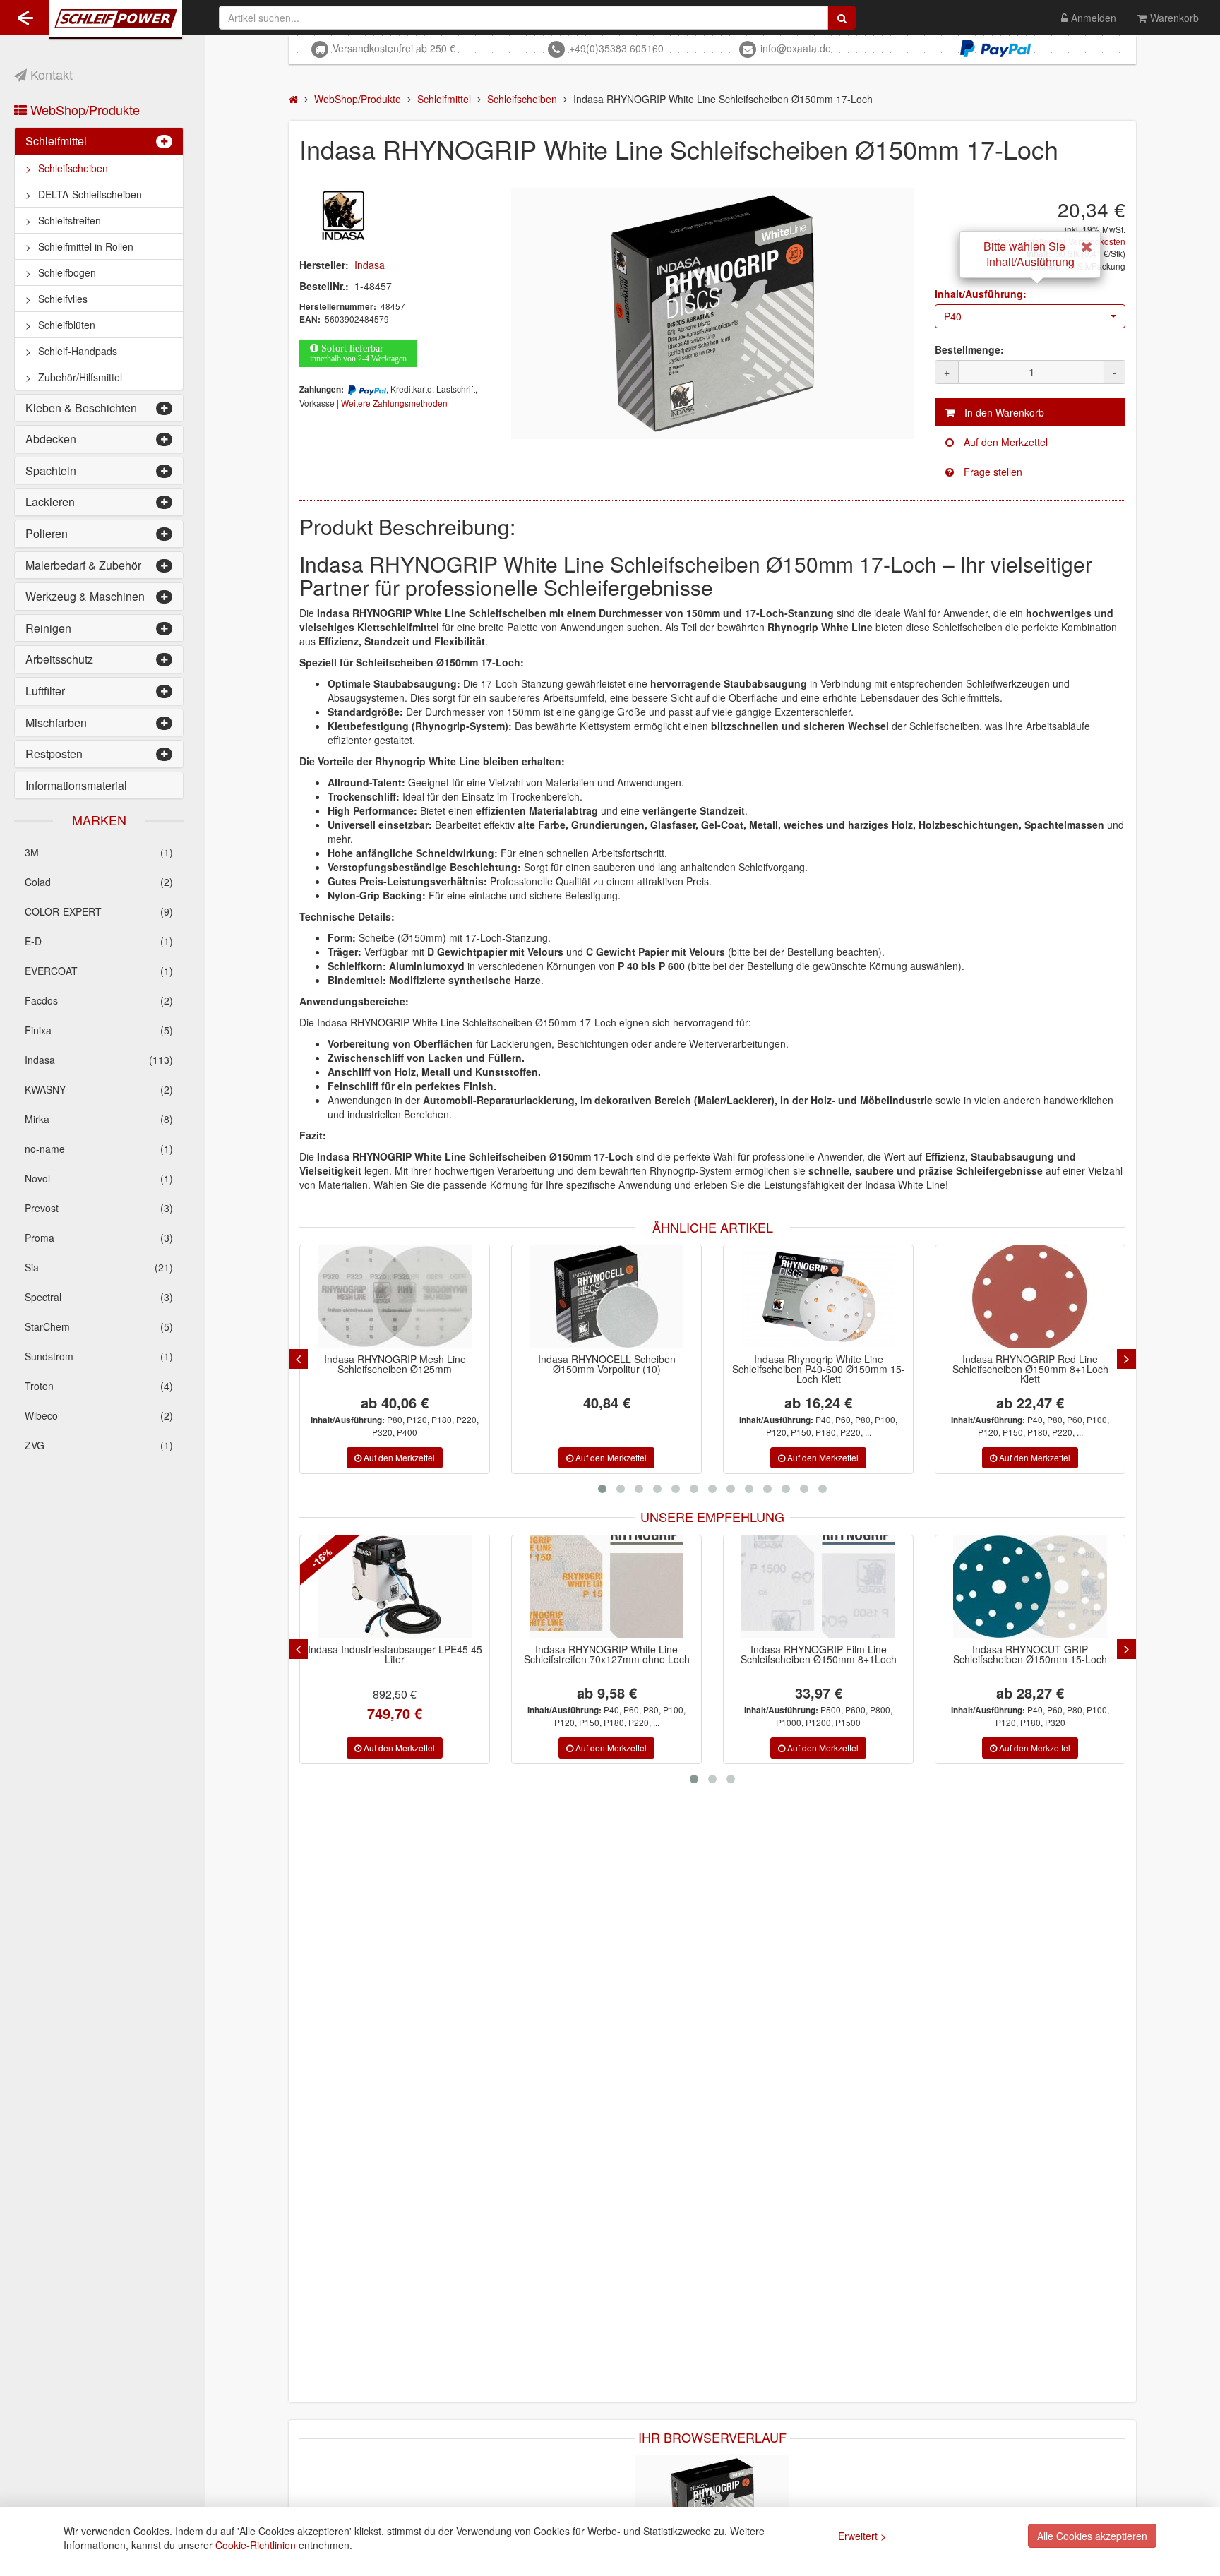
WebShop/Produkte (83, 109)
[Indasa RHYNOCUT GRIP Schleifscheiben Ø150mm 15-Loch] (856, 1587)
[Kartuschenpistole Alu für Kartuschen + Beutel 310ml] (1067, 1587)
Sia (99, 1267)
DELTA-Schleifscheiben (90, 194)
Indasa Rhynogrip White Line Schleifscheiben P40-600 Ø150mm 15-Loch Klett (819, 1369)
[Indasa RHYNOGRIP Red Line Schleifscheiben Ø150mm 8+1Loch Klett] (1030, 1296)
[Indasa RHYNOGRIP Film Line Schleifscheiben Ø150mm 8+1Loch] (644, 1587)
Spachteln (51, 471)
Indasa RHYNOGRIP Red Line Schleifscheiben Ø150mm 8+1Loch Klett (1030, 1369)
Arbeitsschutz (59, 659)
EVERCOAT (99, 971)
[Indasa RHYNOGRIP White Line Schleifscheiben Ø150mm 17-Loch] (712, 313)
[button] (1030, 316)
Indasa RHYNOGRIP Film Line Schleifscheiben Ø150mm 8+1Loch (644, 1654)
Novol (99, 1178)
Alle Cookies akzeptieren (1092, 2536)
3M (99, 852)
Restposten (54, 754)
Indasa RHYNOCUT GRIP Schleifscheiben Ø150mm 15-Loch (856, 1654)
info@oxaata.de (796, 48)
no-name (99, 1149)
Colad (99, 882)
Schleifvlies (63, 299)
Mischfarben (56, 723)
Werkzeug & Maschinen (85, 596)
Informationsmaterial (76, 785)
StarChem (99, 1326)
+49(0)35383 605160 (616, 48)
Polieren (47, 533)
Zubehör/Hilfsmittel (80, 377)
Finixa (99, 1030)
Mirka (99, 1119)
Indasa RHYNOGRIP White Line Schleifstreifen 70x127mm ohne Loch (432, 1654)
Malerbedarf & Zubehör (83, 565)
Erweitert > (862, 2536)
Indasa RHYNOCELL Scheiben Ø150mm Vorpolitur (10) (607, 1364)
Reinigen (48, 628)
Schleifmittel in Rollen (86, 246)
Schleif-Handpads (78, 351)
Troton (99, 1386)
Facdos (99, 1000)
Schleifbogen (67, 272)
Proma (99, 1238)
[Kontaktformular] (1030, 472)
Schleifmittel (56, 141)
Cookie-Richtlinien (256, 2545)
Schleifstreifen (70, 220)
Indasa (99, 1060)
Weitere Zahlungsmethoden (394, 403)
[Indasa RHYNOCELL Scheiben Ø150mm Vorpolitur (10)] (606, 1296)
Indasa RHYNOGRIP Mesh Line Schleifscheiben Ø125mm (395, 1364)
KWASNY (99, 1089)
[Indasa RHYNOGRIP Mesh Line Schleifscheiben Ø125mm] (395, 1296)
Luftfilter (45, 691)
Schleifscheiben (73, 168)
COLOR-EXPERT (99, 911)
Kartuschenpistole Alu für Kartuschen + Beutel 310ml (1067, 1654)
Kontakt (50, 74)
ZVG (99, 1445)
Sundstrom (99, 1356)
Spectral (99, 1297)
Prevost (99, 1208)
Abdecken (51, 439)
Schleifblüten (67, 325)
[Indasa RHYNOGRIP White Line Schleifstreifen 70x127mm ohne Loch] (432, 1587)
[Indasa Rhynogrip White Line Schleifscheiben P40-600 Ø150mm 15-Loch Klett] (818, 1296)
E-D (99, 941)
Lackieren (50, 502)
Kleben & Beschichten (81, 408)
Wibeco (99, 1415)
